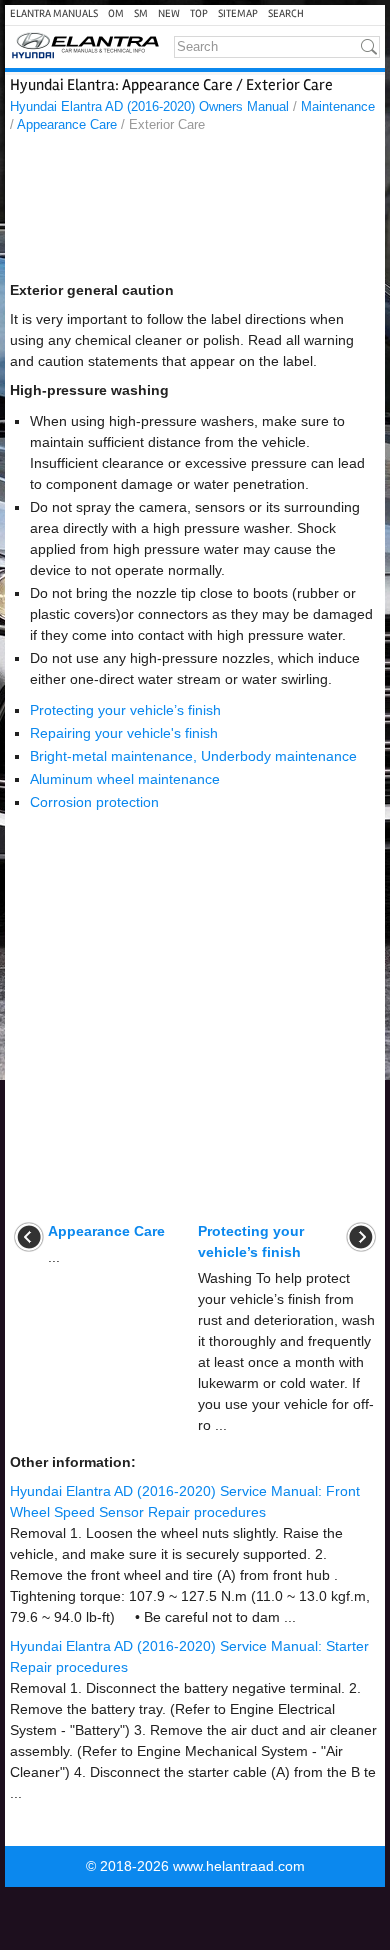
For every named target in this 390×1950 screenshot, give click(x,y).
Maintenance (338, 106)
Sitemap (238, 13)
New (169, 13)
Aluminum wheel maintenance (125, 779)
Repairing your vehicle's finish (124, 733)
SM (141, 13)
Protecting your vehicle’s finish (125, 710)
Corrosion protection (94, 802)
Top (199, 13)
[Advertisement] (195, 212)
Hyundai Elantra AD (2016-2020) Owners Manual (149, 106)
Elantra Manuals (54, 13)
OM (116, 13)
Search (286, 13)
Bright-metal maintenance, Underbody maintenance (193, 756)
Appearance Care (67, 124)
